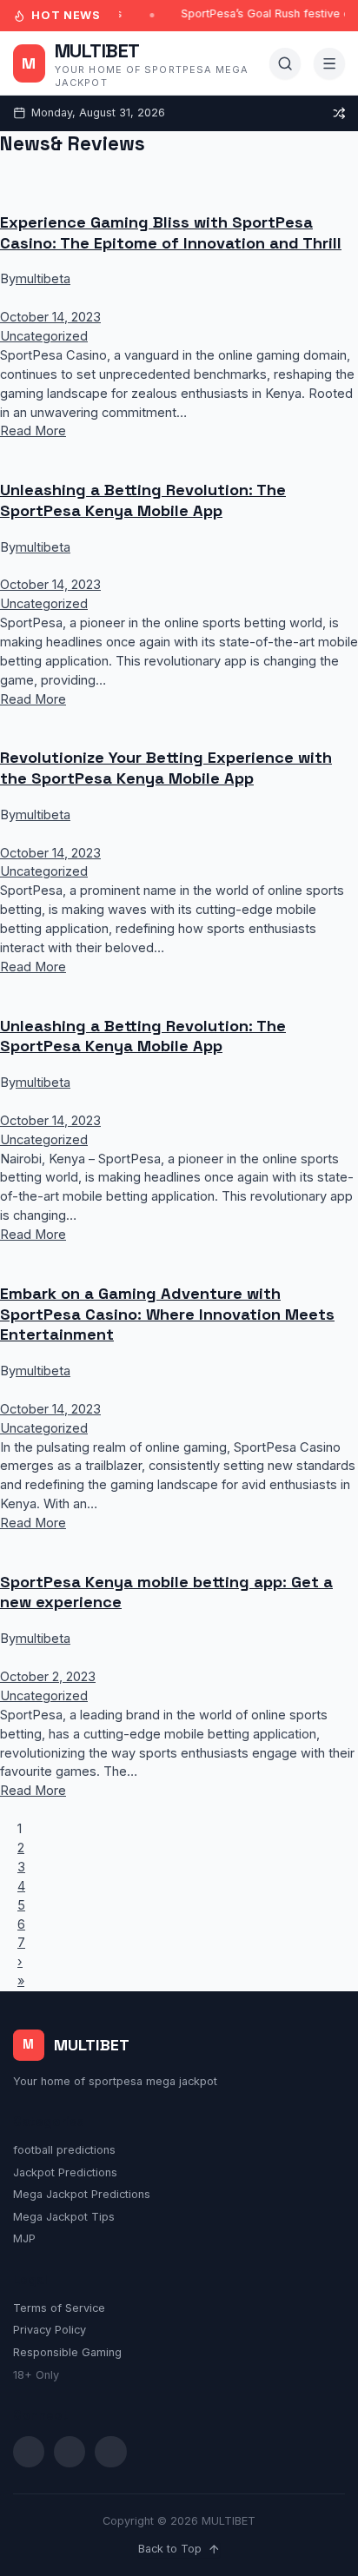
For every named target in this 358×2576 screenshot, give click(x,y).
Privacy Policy (50, 2330)
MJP (24, 2238)
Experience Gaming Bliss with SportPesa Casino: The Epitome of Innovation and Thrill (171, 232)
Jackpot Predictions (65, 2172)
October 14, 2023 (50, 317)
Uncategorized (44, 336)
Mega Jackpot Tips (64, 2217)
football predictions (64, 2150)
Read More (33, 431)
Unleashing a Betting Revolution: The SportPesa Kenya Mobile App (143, 500)
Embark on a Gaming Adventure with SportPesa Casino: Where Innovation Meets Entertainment (167, 1314)
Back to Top (170, 2549)
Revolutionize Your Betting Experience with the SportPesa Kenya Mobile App (166, 768)
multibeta (43, 279)
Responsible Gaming (67, 2352)
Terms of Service (59, 2308)
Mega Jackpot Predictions (82, 2194)
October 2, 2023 (48, 1677)
